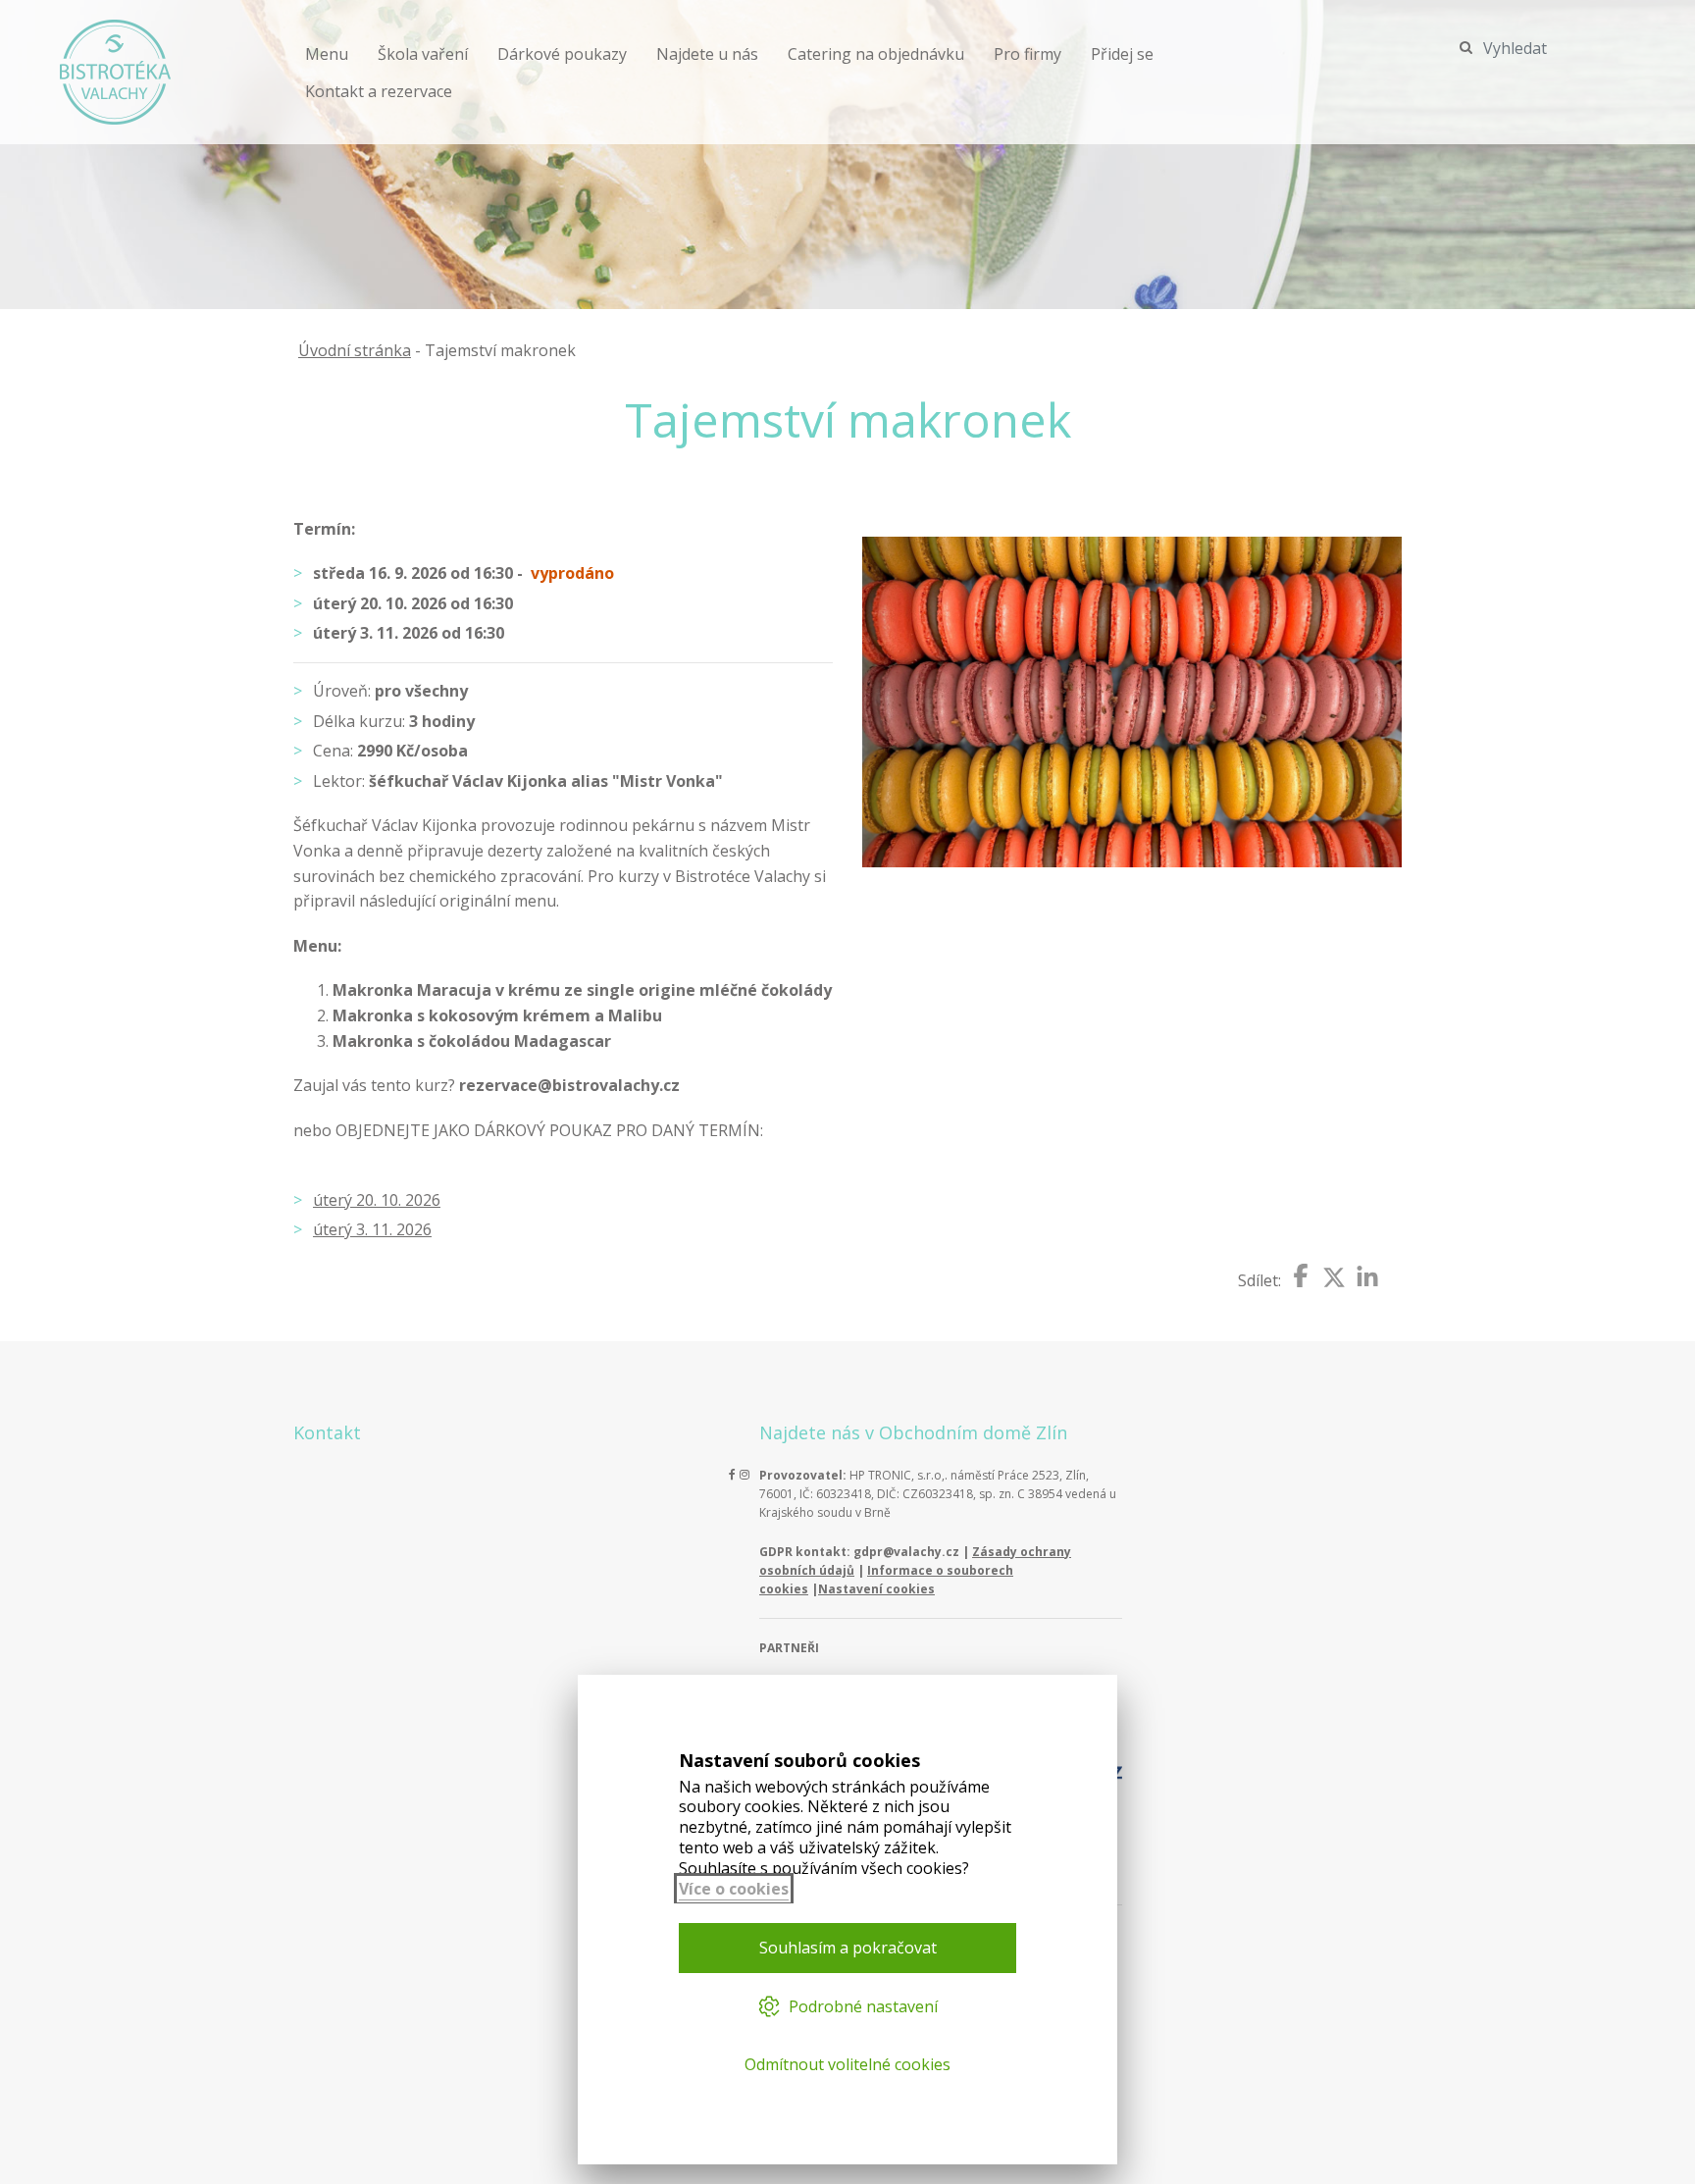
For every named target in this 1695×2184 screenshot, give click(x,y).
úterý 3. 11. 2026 (372, 1229)
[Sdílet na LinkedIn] (1367, 1277)
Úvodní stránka (355, 350)
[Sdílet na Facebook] (1301, 1275)
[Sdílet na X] (1334, 1277)
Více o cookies (734, 1889)
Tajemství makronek (500, 350)
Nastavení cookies (876, 1589)
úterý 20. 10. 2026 (377, 1200)
